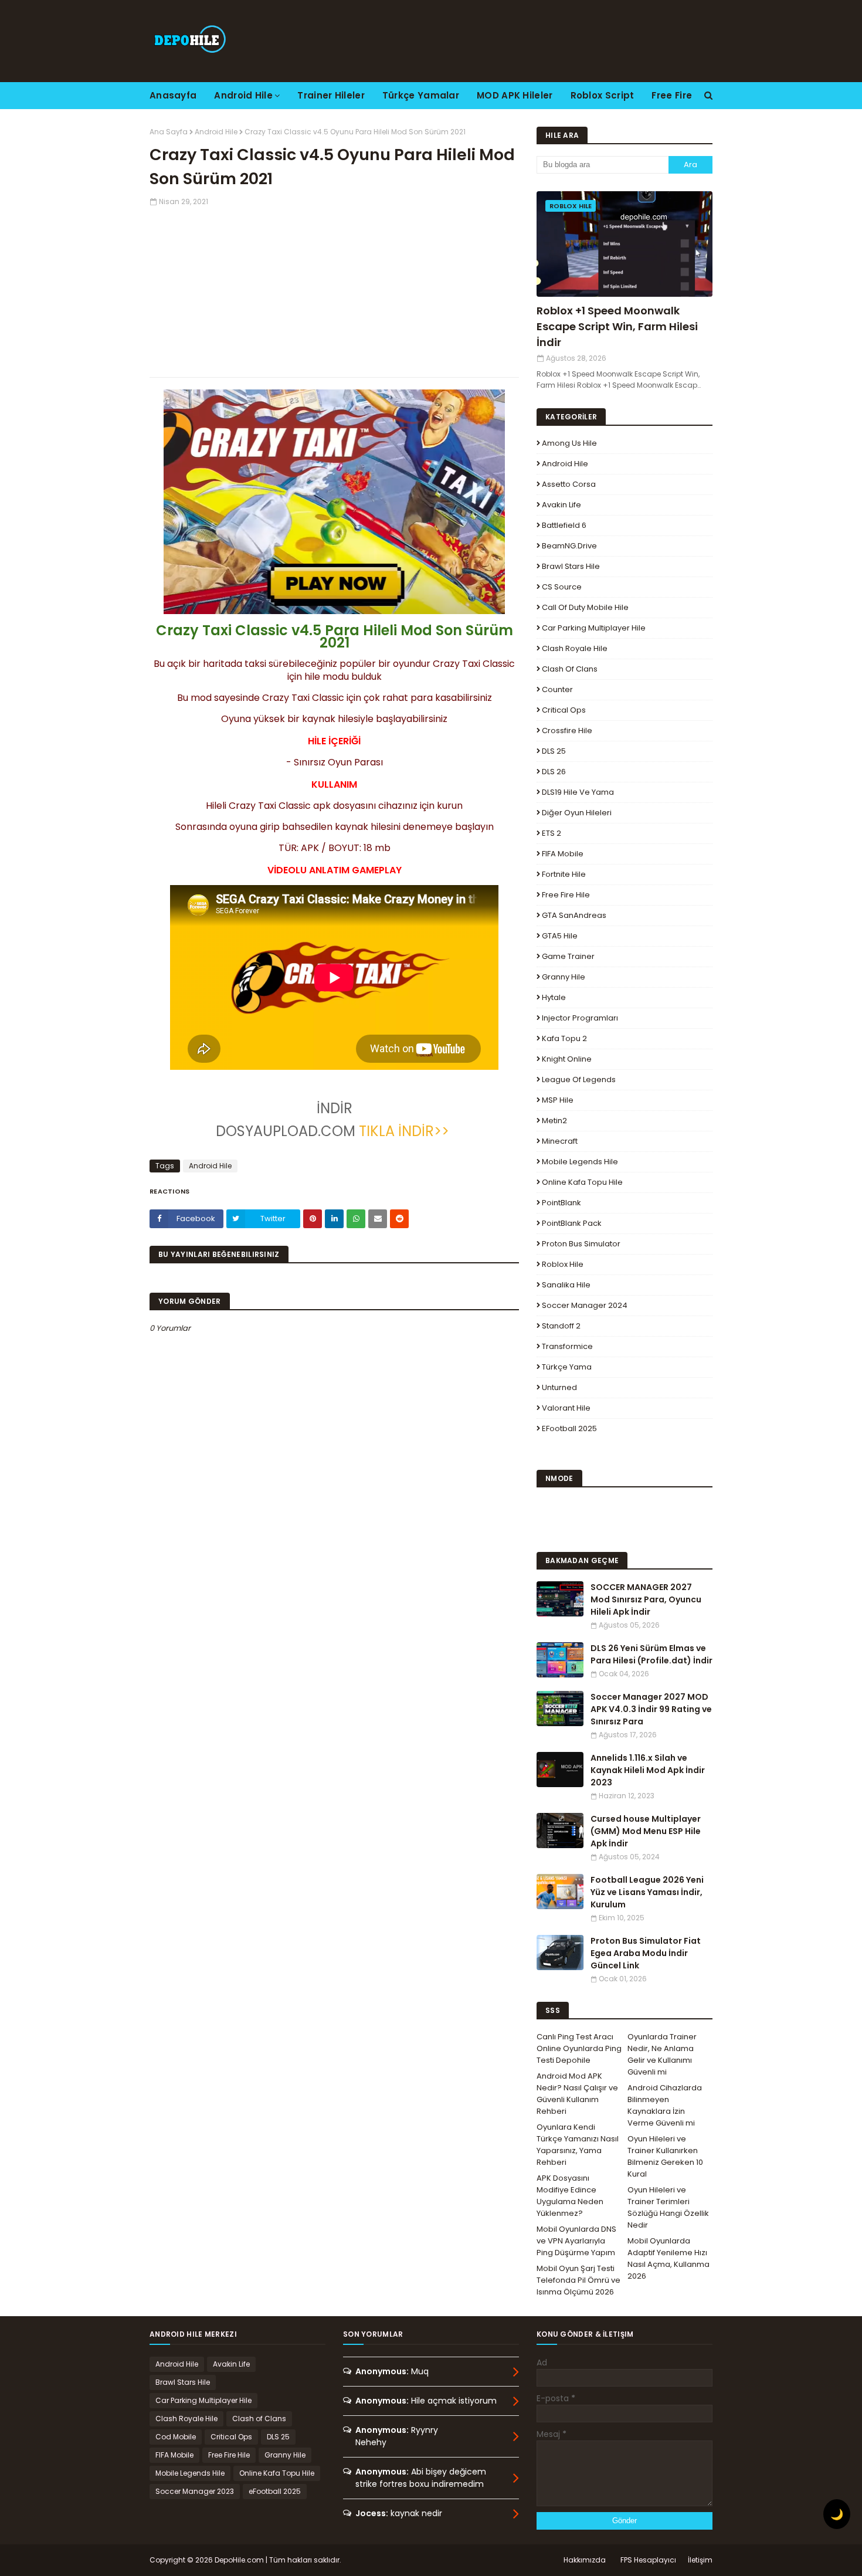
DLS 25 (554, 751)
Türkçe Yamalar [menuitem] (421, 95)
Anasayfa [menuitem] (173, 95)
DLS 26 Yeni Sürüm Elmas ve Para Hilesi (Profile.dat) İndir (651, 1654)
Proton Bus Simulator (581, 1244)
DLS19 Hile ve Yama (578, 792)
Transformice (567, 1346)
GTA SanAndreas (574, 915)
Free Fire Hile (566, 895)
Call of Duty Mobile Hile (585, 607)
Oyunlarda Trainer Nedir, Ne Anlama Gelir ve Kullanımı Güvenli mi (662, 2054)
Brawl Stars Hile (571, 566)
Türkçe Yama (567, 1367)
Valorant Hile (566, 1408)
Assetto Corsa (569, 484)
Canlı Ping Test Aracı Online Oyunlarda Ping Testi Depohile (579, 2048)
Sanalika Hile (566, 1285)
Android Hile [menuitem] (243, 95)
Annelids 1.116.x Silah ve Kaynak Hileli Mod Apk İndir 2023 (648, 1770)
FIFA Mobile (563, 854)
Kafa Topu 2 (564, 1038)
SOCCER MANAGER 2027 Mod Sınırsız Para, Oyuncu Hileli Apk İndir (646, 1599)
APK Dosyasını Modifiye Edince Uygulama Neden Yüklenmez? (570, 2196)
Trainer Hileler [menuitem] (331, 95)
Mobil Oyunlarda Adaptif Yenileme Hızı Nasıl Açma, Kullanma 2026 (668, 2258)
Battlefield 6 (564, 525)
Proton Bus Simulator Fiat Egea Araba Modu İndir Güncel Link (646, 1953)
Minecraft (560, 1141)
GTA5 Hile (560, 936)
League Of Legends (579, 1079)
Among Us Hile (569, 443)
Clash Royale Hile (575, 648)
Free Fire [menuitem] (672, 95)
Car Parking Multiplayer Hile (594, 628)
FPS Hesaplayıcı (648, 2560)
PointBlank (561, 1203)
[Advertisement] (334, 289)
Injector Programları (580, 1018)
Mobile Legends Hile (580, 1162)
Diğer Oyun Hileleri (577, 813)
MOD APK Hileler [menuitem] (515, 95)
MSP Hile (558, 1100)
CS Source (562, 587)
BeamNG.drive (569, 546)
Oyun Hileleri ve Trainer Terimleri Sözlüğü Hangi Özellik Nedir (668, 2207)
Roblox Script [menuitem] (603, 95)
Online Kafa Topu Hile (582, 1182)
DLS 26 (554, 772)
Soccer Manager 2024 (585, 1305)
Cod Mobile (176, 2437)
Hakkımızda (585, 2560)
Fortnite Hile (564, 874)
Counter (557, 689)
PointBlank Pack (572, 1223)
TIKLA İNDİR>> (404, 1131)
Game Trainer (568, 956)
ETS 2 (552, 833)
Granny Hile (564, 977)
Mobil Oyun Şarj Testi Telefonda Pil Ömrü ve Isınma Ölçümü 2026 (578, 2280)
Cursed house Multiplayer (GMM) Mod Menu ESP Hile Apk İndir (646, 1831)
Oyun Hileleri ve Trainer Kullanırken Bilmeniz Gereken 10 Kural (665, 2156)
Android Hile (216, 132)
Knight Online (567, 1059)
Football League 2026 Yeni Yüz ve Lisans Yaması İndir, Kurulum (647, 1892)
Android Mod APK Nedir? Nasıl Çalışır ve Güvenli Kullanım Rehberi (577, 2094)
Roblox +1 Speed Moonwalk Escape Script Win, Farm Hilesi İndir (617, 326)
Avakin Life (561, 505)
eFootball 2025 (569, 1428)
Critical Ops (564, 710)
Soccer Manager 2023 (195, 2491)
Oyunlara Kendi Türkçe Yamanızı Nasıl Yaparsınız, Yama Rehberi (578, 2145)
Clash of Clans (570, 669)
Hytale (554, 997)
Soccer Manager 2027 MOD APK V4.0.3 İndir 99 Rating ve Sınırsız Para (651, 1709)
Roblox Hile (563, 1264)
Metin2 (554, 1121)
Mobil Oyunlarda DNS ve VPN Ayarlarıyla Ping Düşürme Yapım (576, 2241)
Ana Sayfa (169, 132)
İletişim (700, 2560)
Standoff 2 (561, 1326)
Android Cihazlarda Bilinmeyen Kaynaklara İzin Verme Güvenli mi (665, 2105)
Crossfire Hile (567, 731)
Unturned (559, 1387)
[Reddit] (399, 1219)
